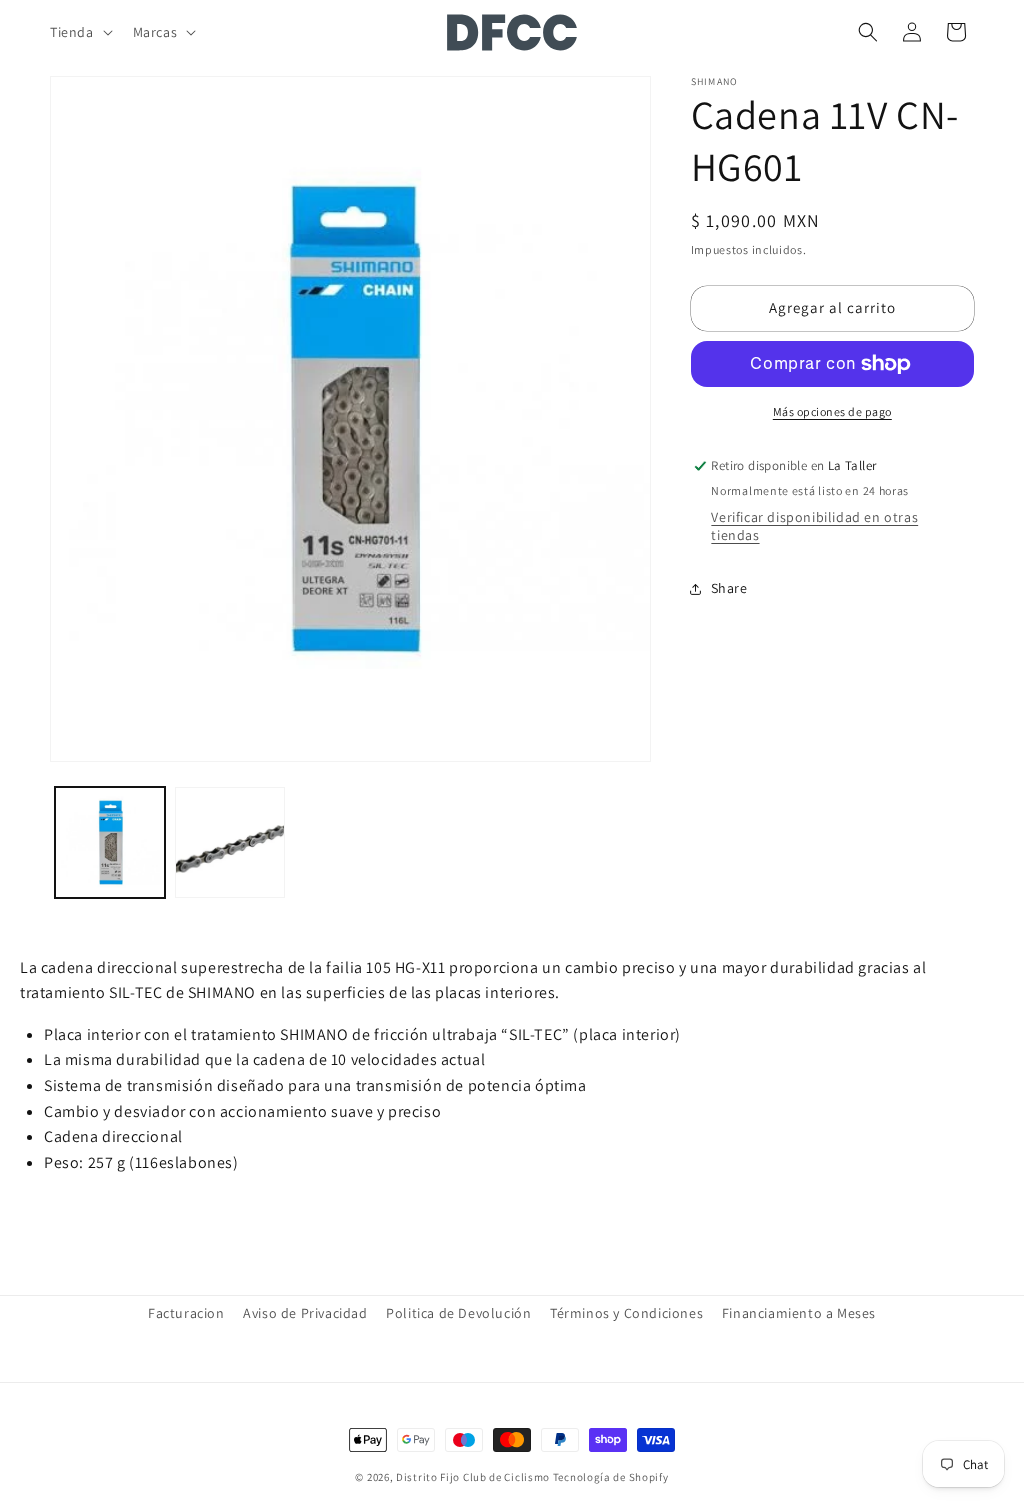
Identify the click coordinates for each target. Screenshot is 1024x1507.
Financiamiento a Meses (799, 1313)
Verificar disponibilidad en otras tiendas (814, 526)
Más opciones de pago (832, 411)
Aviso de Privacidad (305, 1313)
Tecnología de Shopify (611, 1477)
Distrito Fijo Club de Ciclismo (473, 1477)
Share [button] (729, 588)
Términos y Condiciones (626, 1313)
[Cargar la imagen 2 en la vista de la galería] (230, 842)
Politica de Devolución (458, 1313)
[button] (79, 32)
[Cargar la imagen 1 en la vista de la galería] (110, 842)
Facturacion (186, 1313)
